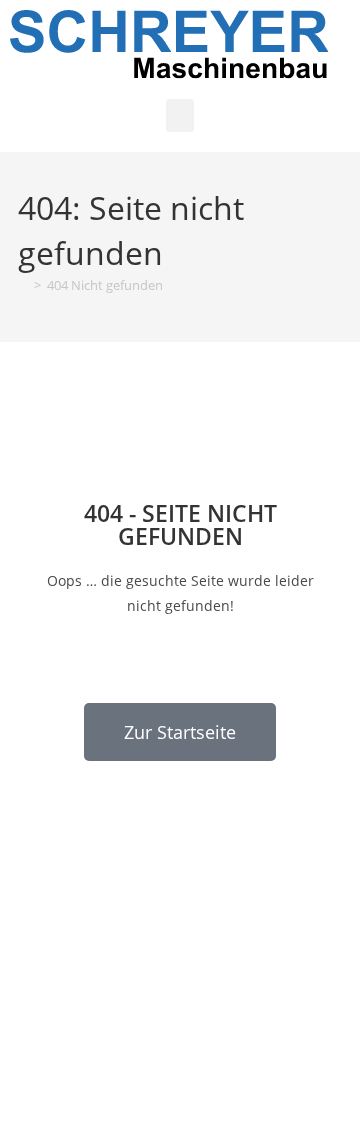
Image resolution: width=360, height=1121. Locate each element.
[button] (180, 115)
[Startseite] (23, 285)
